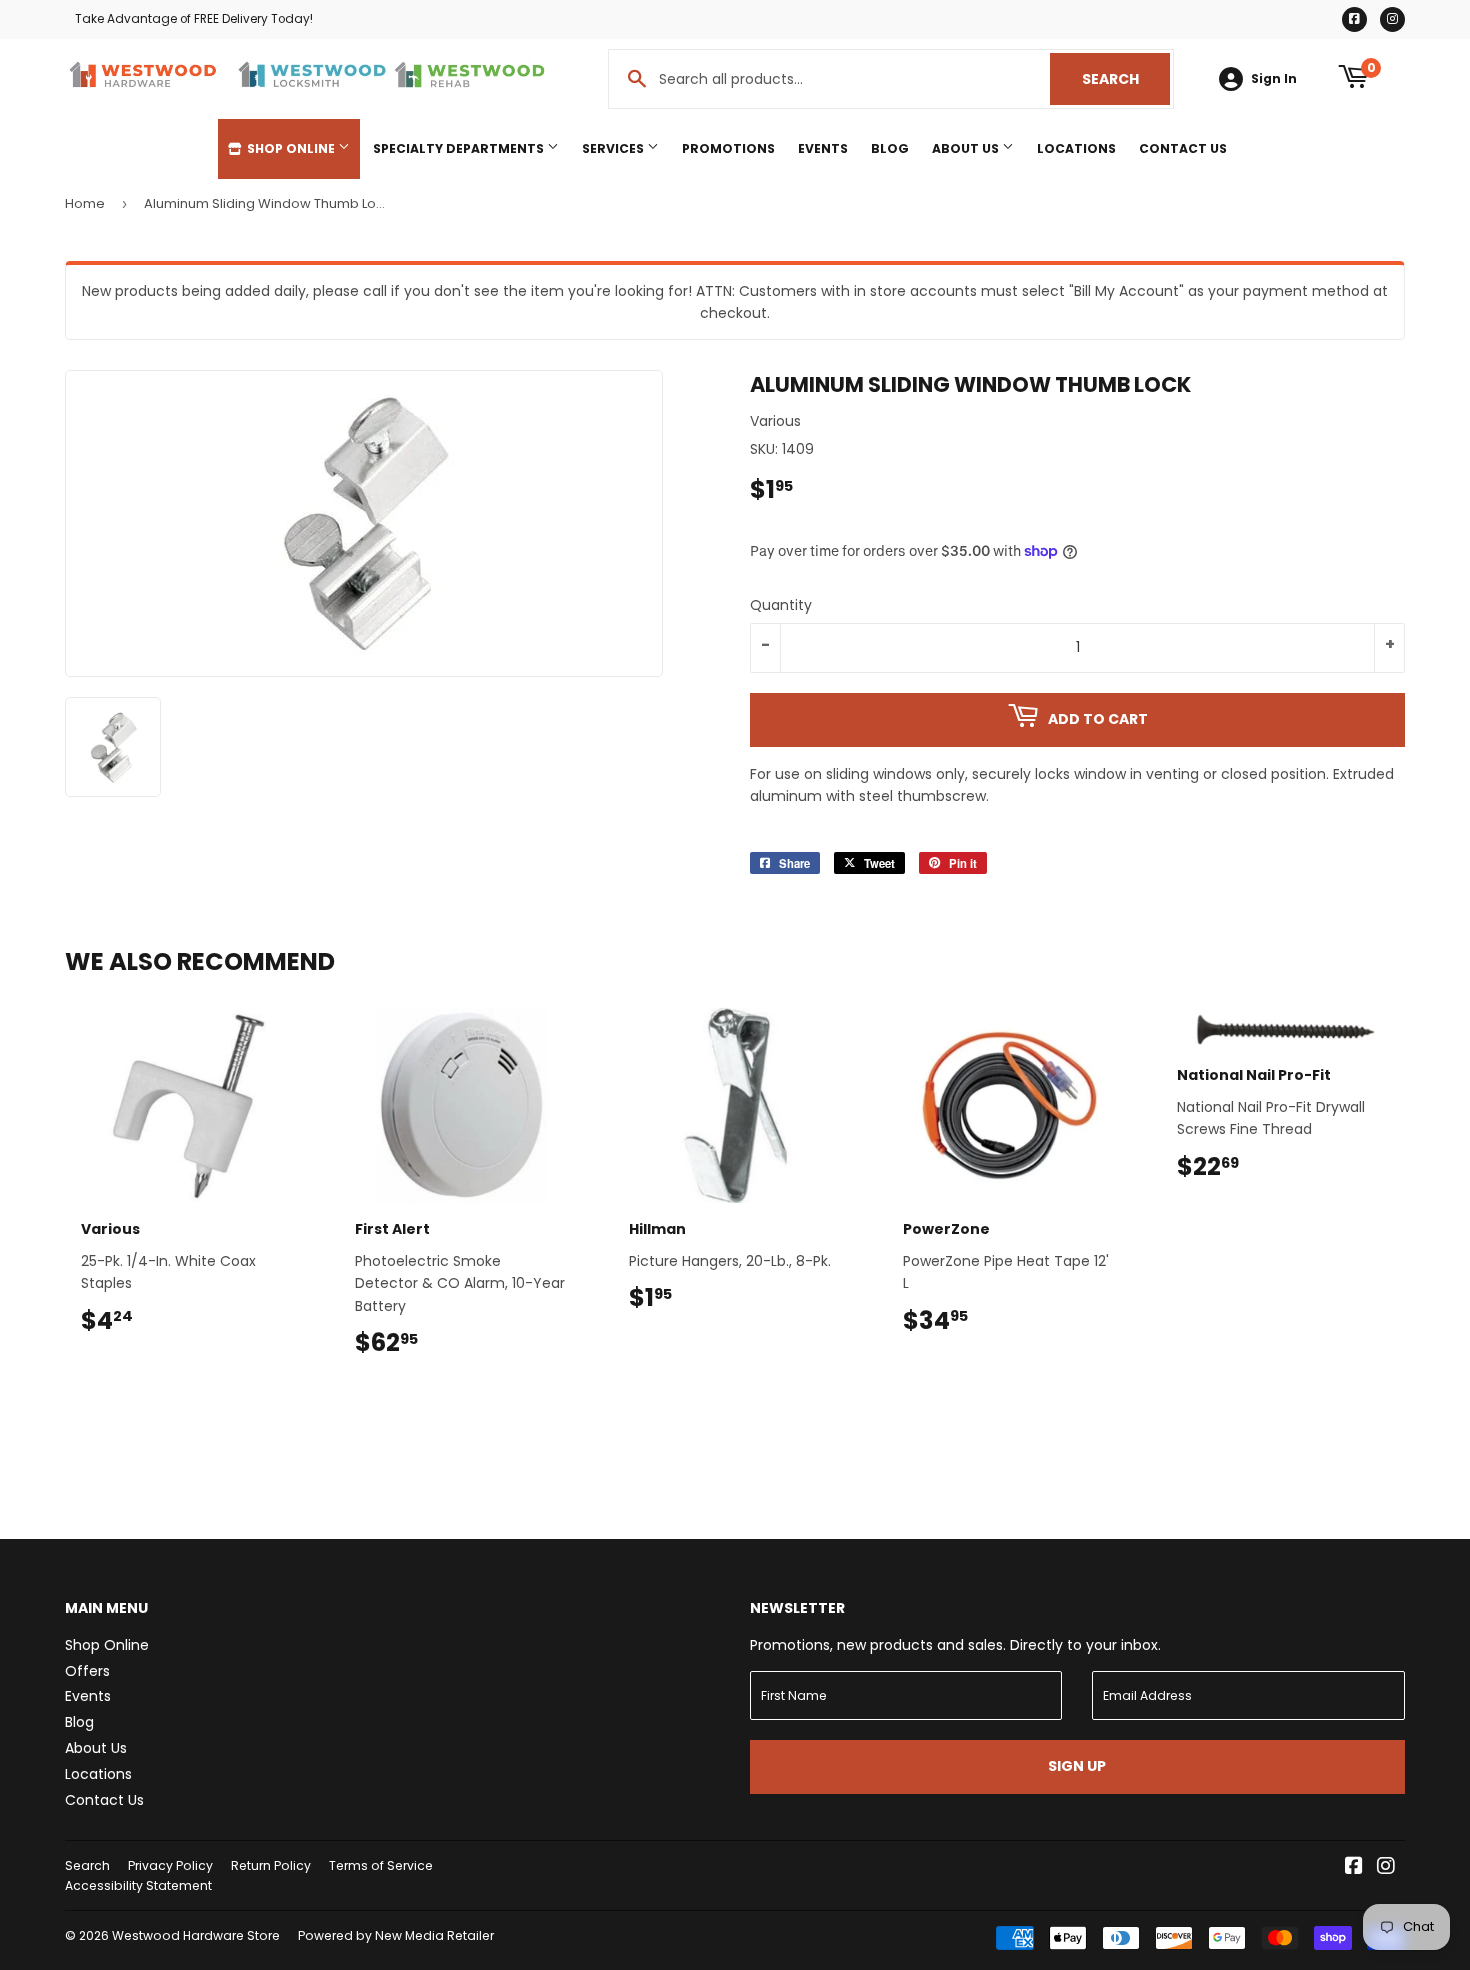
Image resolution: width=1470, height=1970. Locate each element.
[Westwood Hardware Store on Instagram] (1386, 1868)
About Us (967, 148)
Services (614, 148)
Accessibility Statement (138, 1885)
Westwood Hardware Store (196, 1935)
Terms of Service (381, 1865)
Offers (87, 1671)
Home (85, 203)
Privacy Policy (170, 1865)
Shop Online (291, 148)
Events (823, 148)
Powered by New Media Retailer (396, 1935)
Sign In (1274, 79)
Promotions (728, 148)
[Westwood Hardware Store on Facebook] (1354, 1868)
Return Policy (271, 1865)
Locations (1076, 148)
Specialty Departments (460, 148)
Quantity (781, 605)
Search (1126, 79)
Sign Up (1077, 1766)
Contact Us (1183, 148)
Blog (890, 148)
